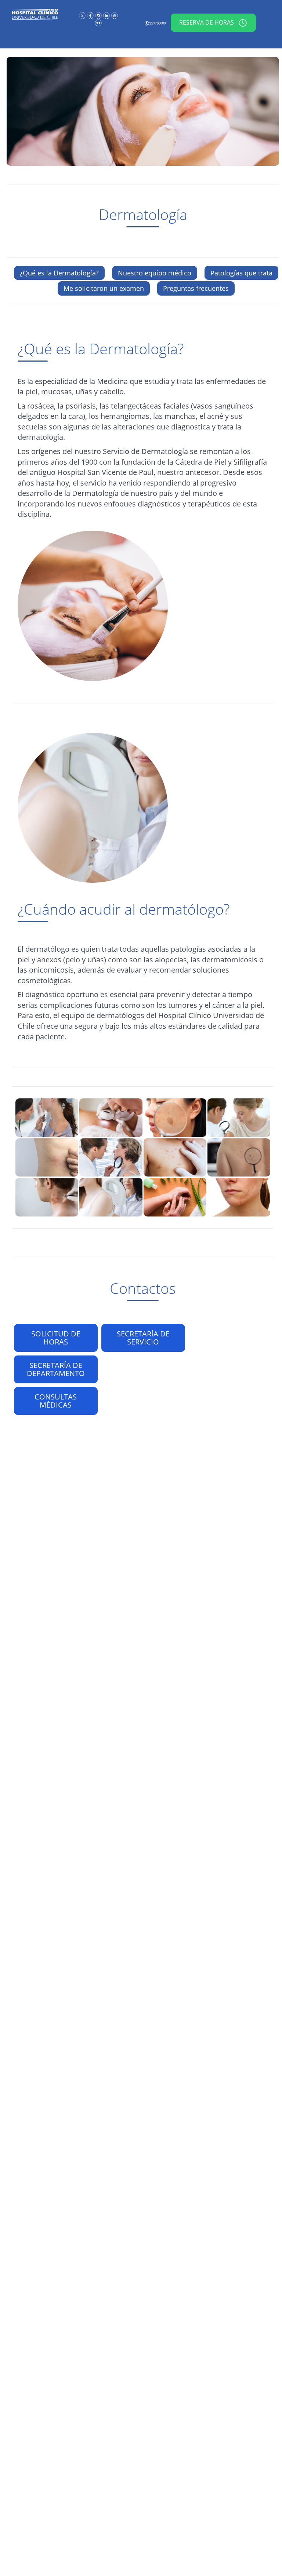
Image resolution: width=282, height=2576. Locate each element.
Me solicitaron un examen (104, 288)
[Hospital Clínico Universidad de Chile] (91, 15)
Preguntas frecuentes (196, 288)
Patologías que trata (241, 273)
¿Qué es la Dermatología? (59, 273)
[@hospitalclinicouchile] (99, 15)
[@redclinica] (83, 15)
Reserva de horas (207, 22)
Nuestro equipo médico (155, 273)
